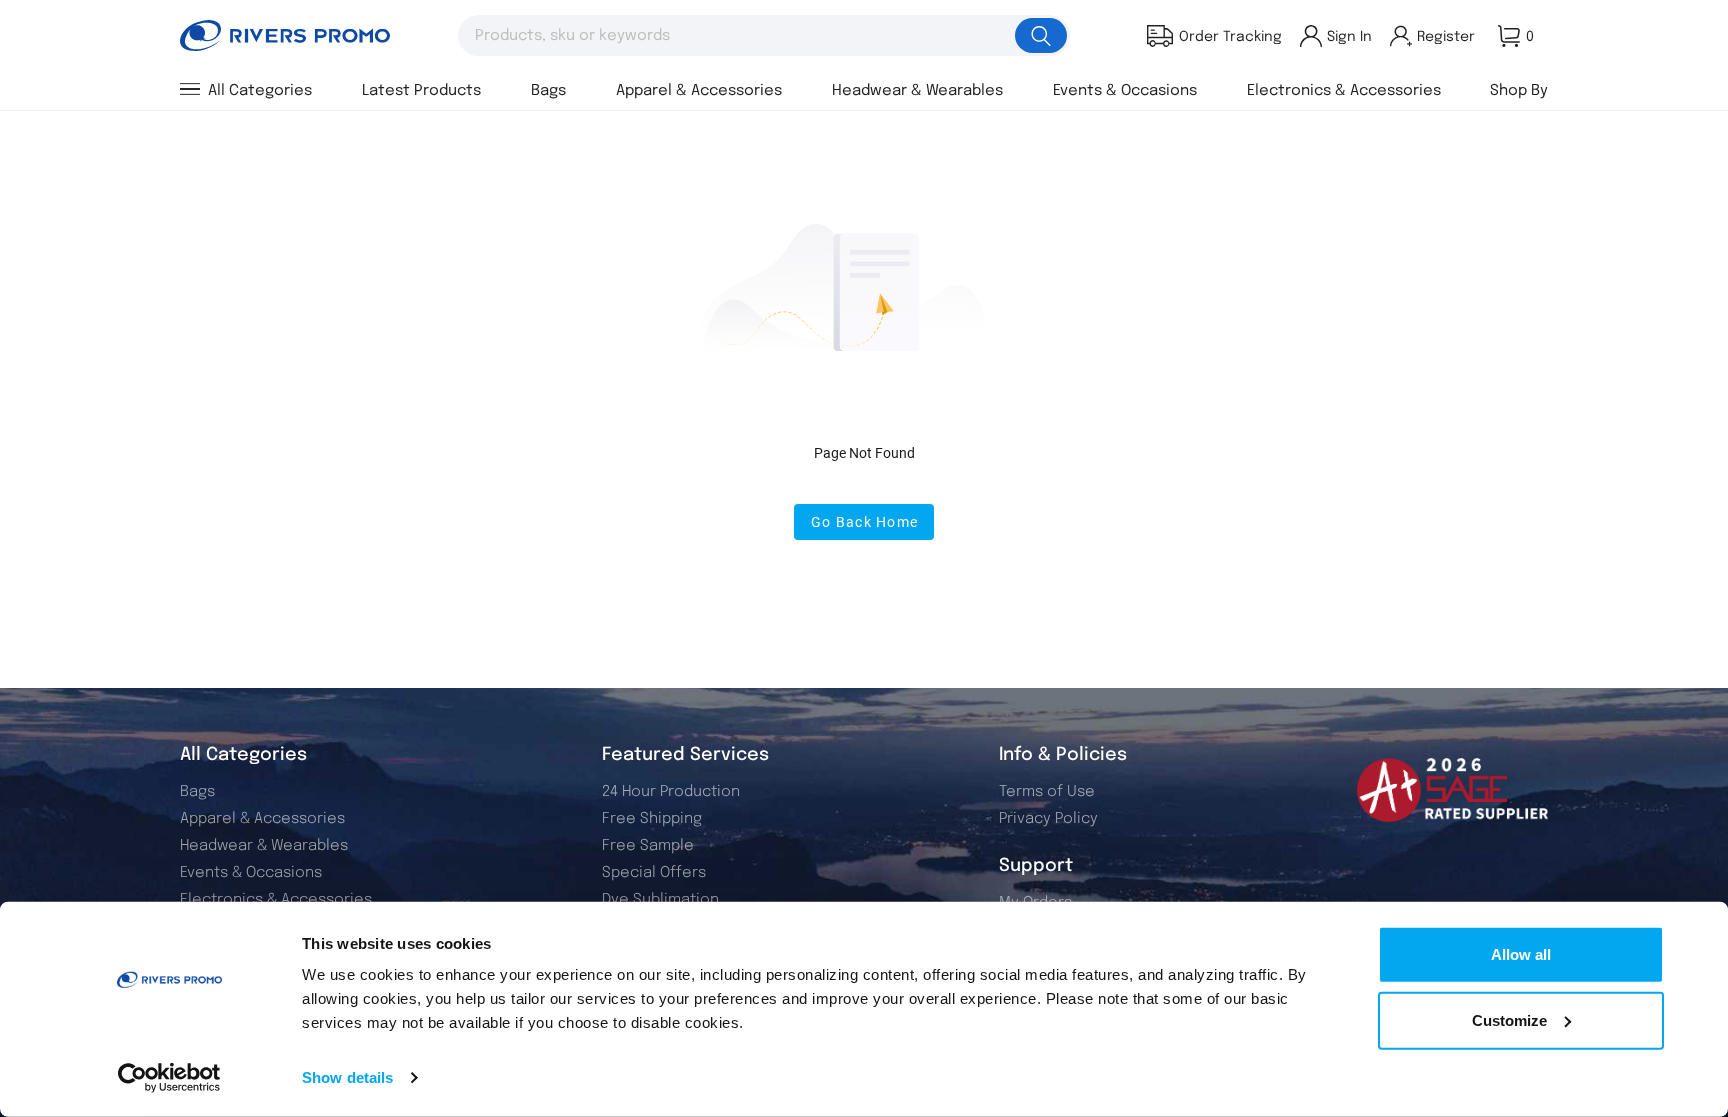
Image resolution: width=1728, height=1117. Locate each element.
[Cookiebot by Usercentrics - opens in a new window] (169, 1078)
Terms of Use (1047, 792)
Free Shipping (652, 819)
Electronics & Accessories (276, 900)
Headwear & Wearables (264, 846)
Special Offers (654, 873)
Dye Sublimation (660, 900)
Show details (347, 1077)
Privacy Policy (1048, 819)
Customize (1509, 1019)
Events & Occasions (251, 873)
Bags (197, 792)
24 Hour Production (671, 792)
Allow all (1521, 954)
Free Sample (648, 846)
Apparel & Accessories (262, 819)
